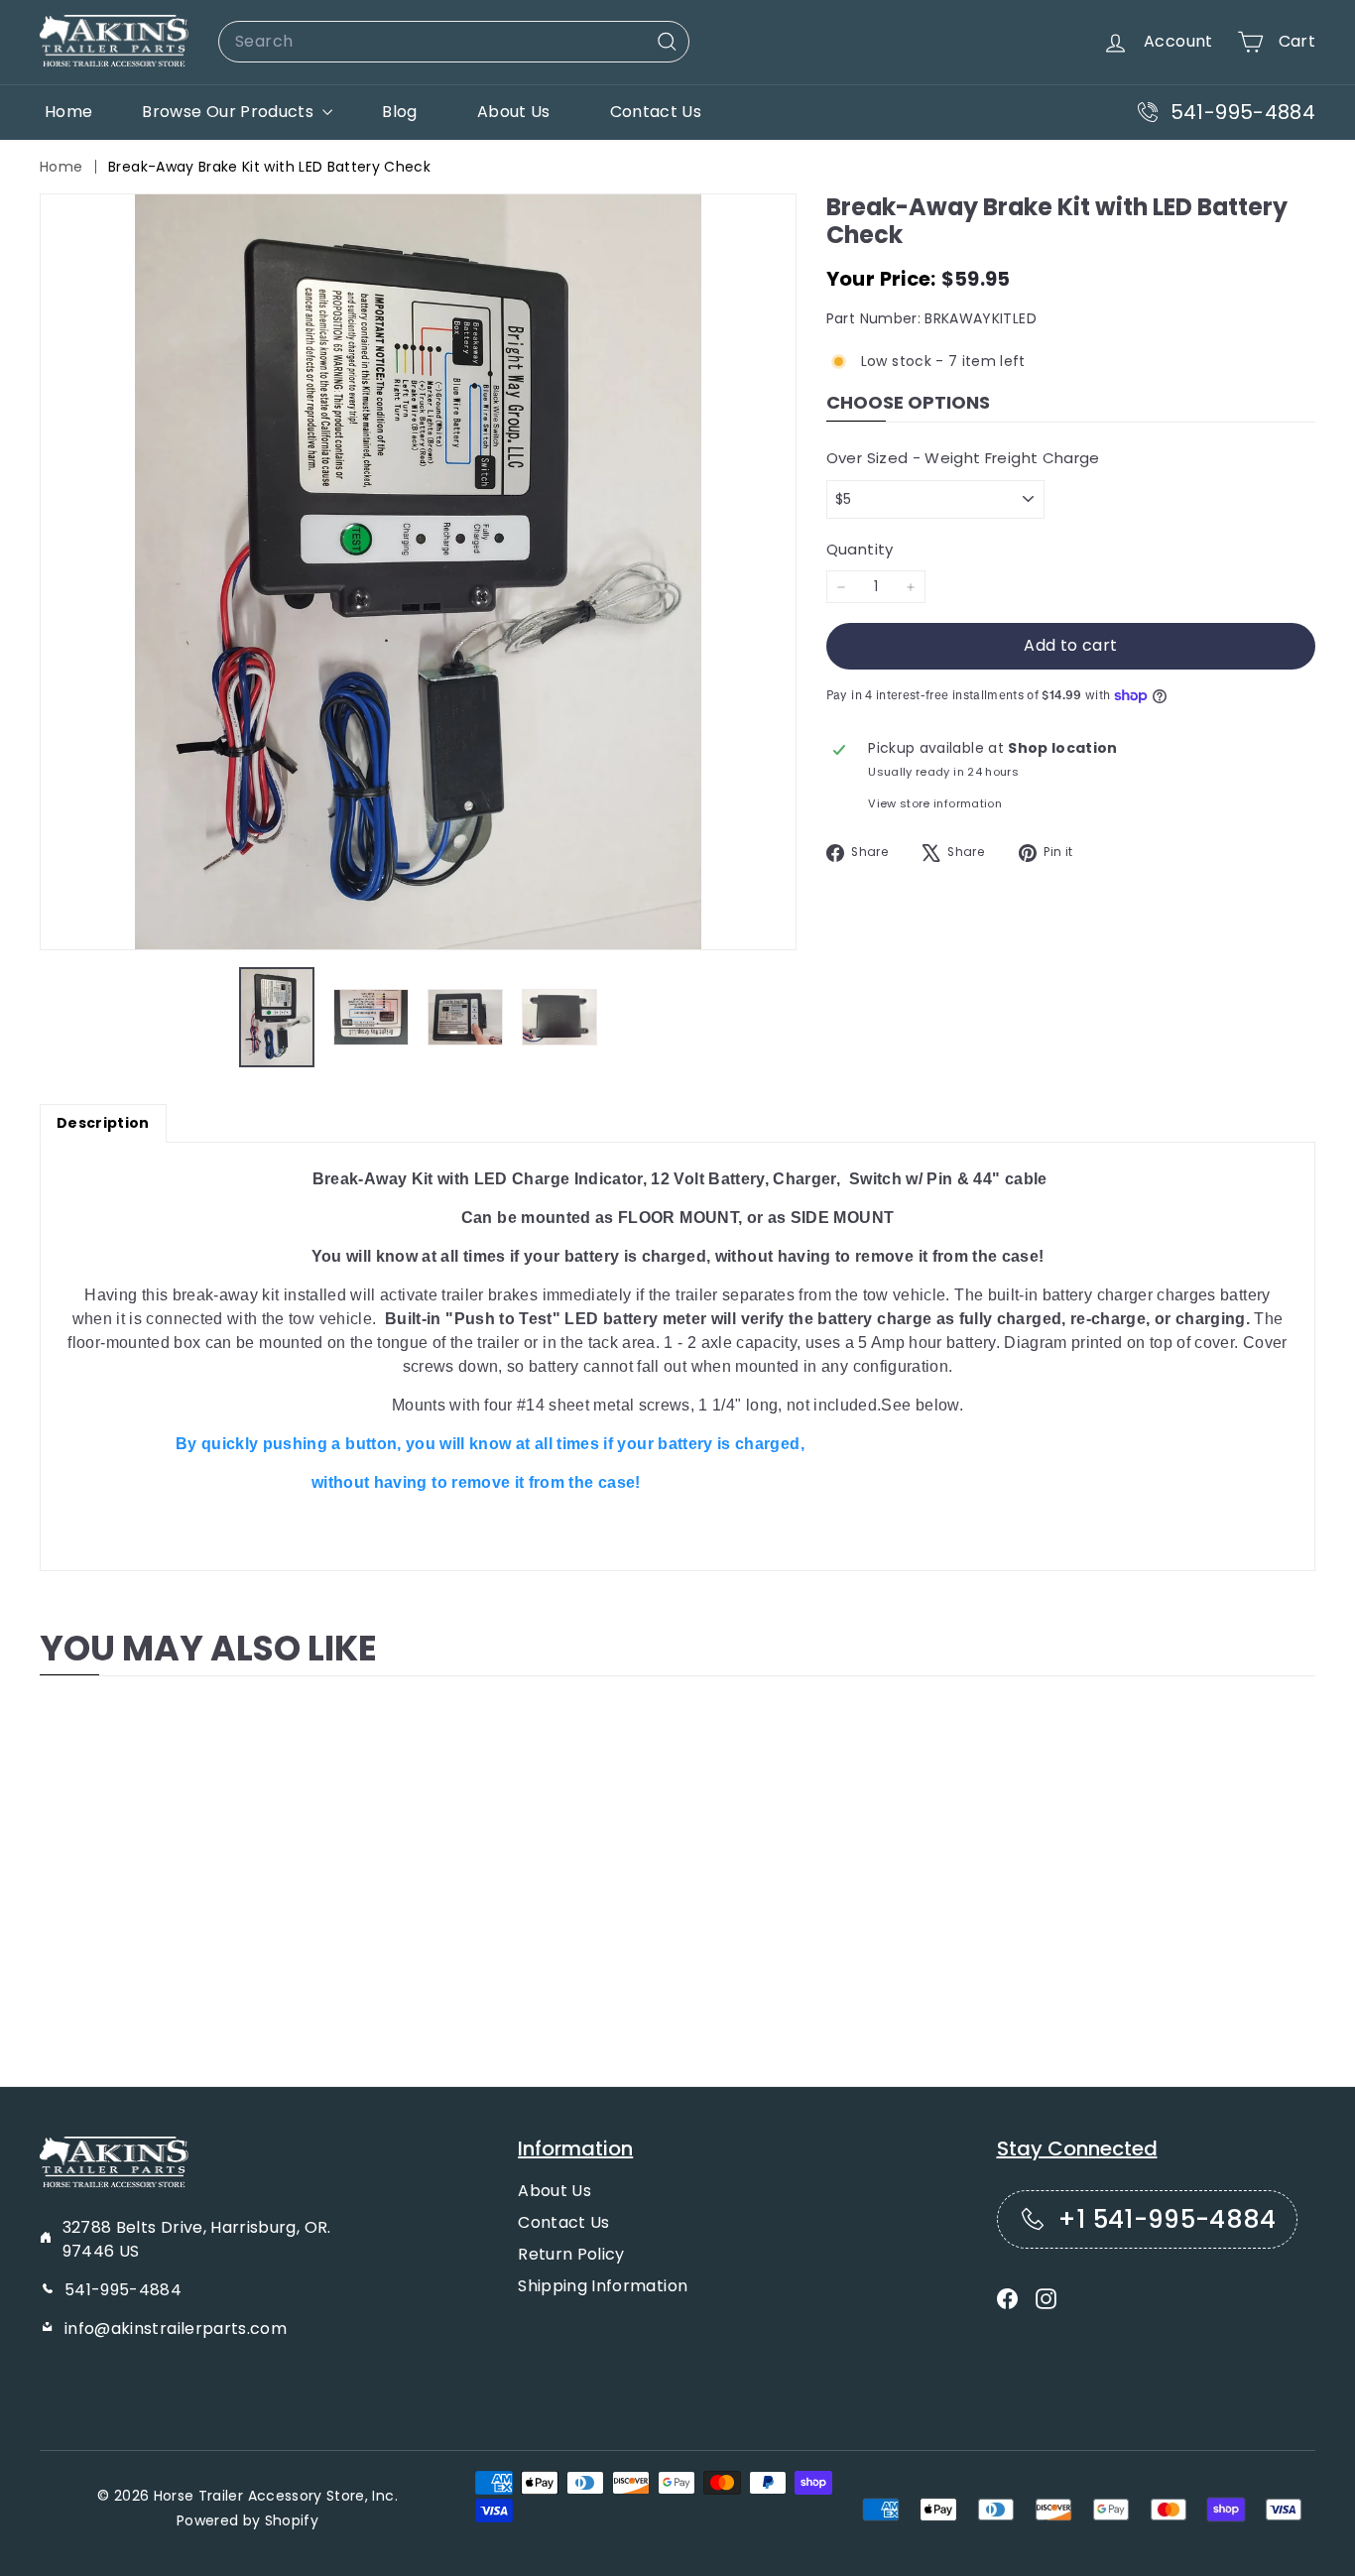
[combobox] (454, 42)
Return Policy (571, 2254)
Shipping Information (603, 2286)
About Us (514, 112)
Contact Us (656, 112)
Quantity (860, 549)
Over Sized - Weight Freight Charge (963, 458)
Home (68, 112)
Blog (399, 112)
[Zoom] (418, 572)
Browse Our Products (230, 112)
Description (103, 1123)
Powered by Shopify (247, 2520)
